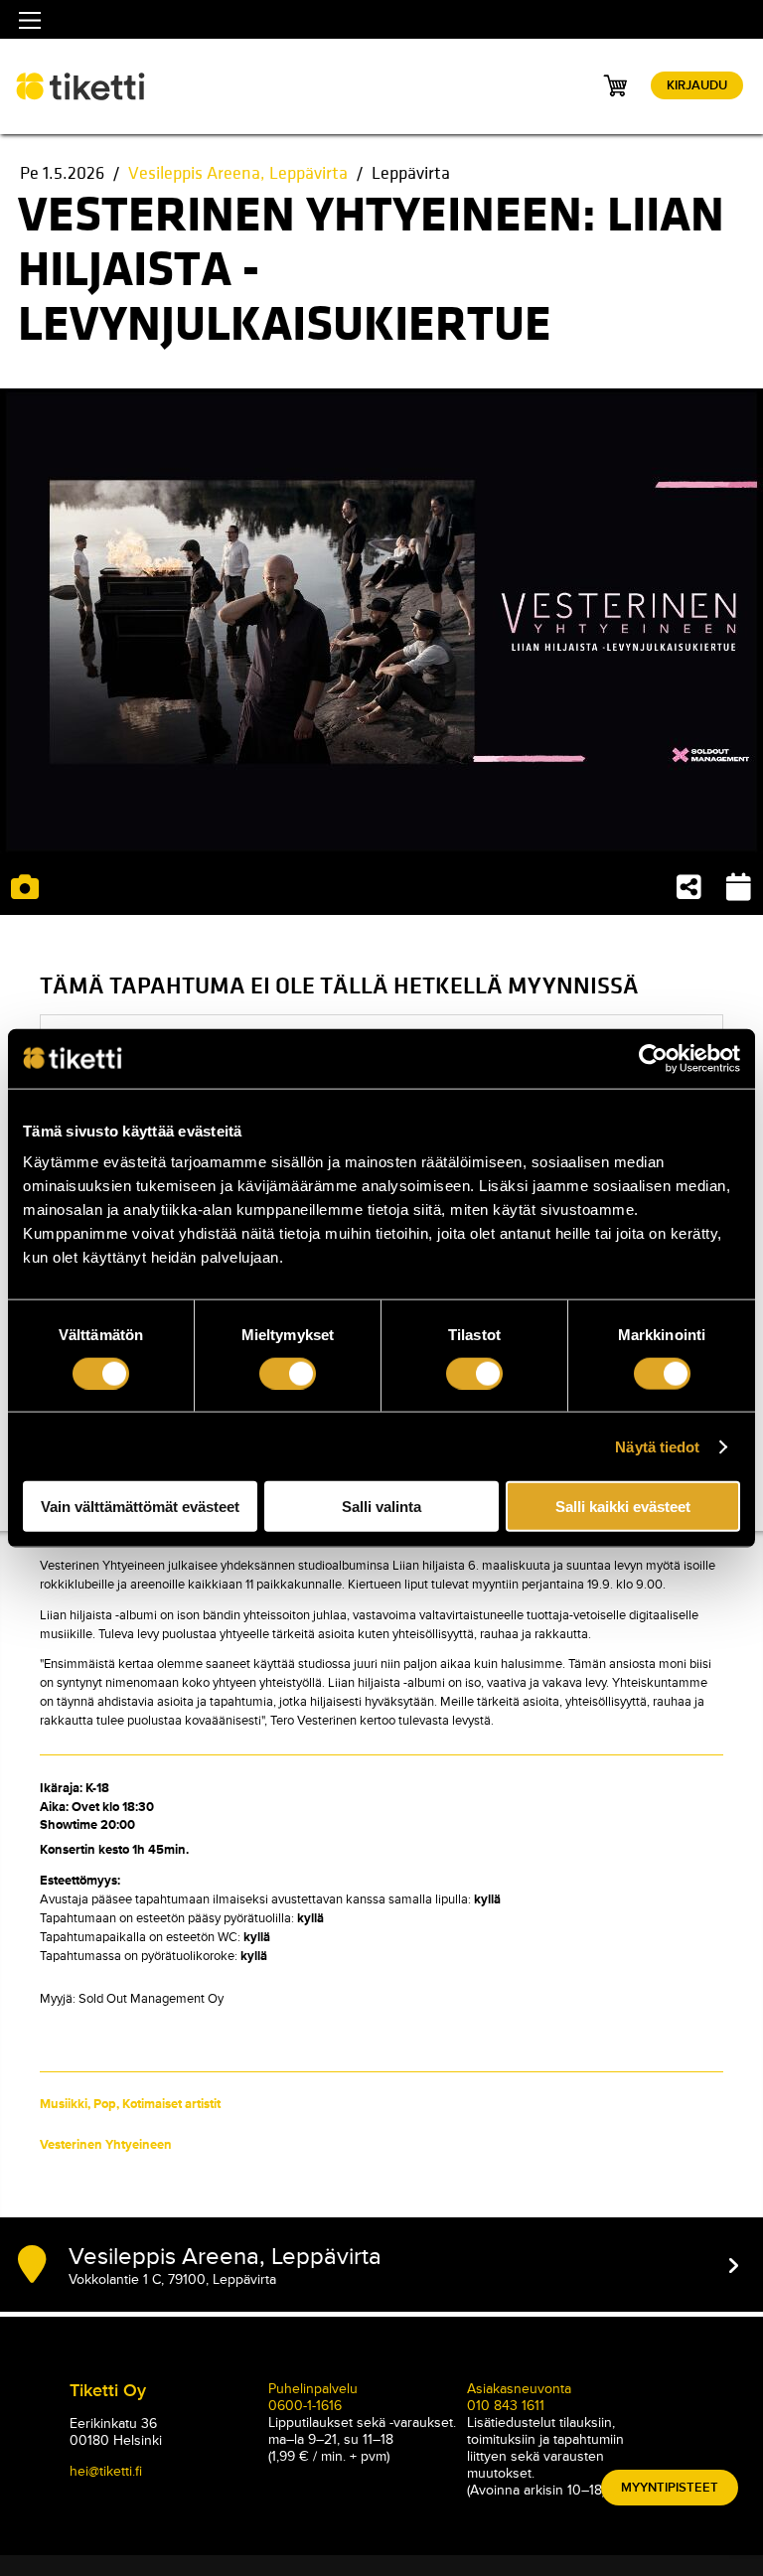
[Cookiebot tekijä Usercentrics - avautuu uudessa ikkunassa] (653, 1058)
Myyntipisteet (670, 2488)
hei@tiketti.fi (106, 2471)
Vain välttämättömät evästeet (140, 1507)
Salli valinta (381, 1507)
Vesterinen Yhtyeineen (106, 2145)
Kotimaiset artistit (171, 2104)
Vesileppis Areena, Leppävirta (238, 173)
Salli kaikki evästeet (623, 1507)
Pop (105, 2104)
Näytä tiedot (657, 1446)
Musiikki (64, 2104)
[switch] (288, 1373)
